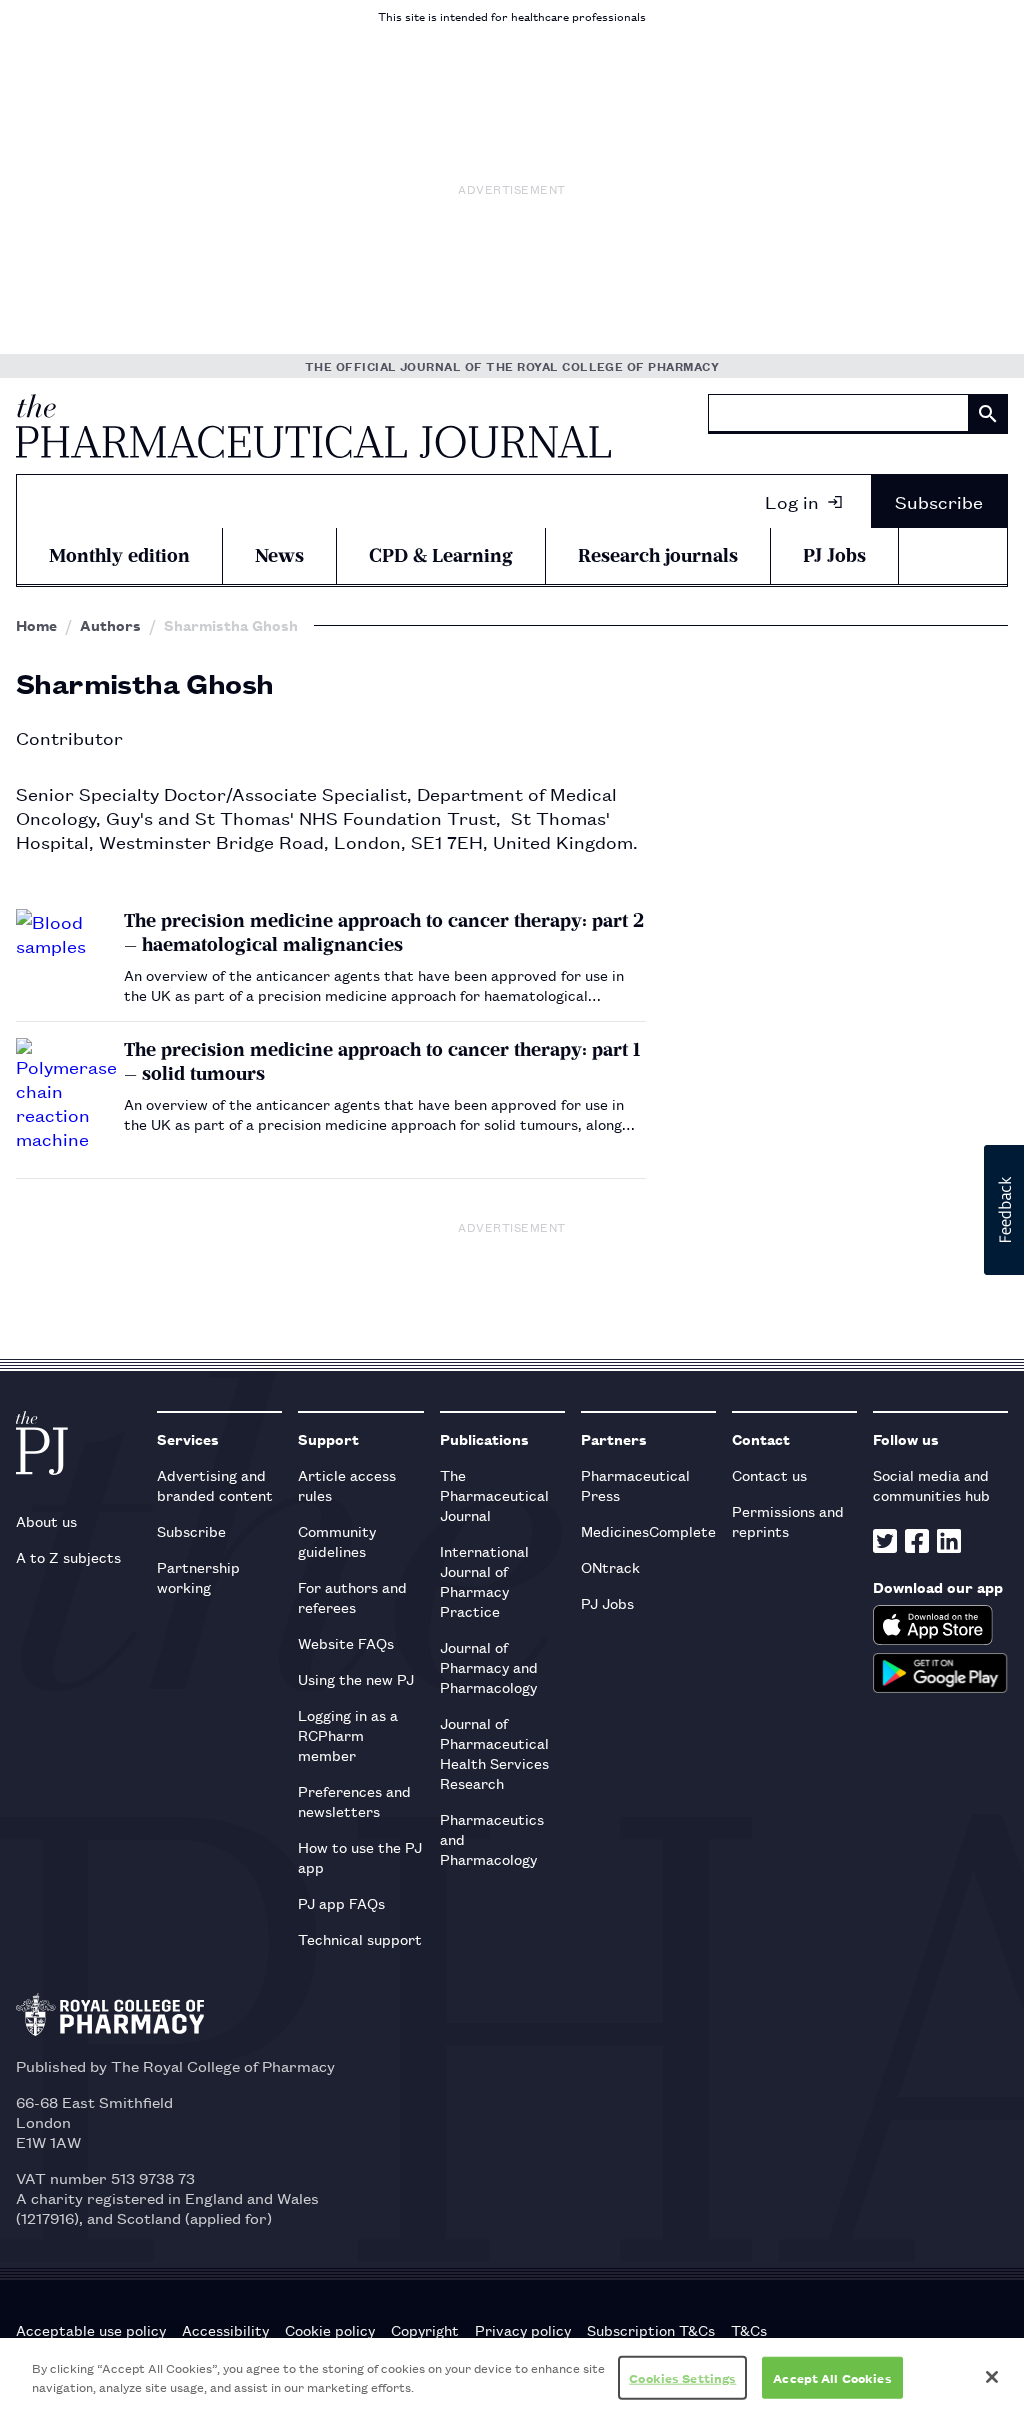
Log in (792, 501)
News (279, 555)
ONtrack (610, 1566)
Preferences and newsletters (354, 1800)
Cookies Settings (682, 2377)
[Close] (992, 2377)
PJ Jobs (834, 555)
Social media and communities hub (931, 1484)
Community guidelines (337, 1540)
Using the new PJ (356, 1678)
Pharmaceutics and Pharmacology (492, 1838)
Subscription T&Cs (651, 2330)
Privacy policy (523, 2330)
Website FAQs (346, 1642)
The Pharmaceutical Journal (494, 1494)
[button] (1004, 1210)
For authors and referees (352, 1596)
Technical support (360, 1938)
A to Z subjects (68, 1556)
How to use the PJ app (360, 1856)
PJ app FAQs (341, 1902)
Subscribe (939, 501)
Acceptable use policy (91, 2330)
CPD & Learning (441, 555)
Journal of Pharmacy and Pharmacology (489, 1666)
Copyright (425, 2330)
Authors (110, 625)
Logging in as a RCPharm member (348, 1734)
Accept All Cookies (832, 2377)
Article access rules (347, 1484)
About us (46, 1520)
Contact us (769, 1474)
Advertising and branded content (215, 1484)
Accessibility (225, 2330)
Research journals (658, 555)
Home (36, 625)
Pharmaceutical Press (635, 1484)
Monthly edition (119, 555)
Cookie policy (330, 2330)
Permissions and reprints (788, 1520)
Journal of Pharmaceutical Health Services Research (494, 1752)
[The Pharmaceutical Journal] (313, 426)
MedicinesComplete (648, 1530)
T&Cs (749, 2330)
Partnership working (198, 1576)
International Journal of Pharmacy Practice (484, 1580)
